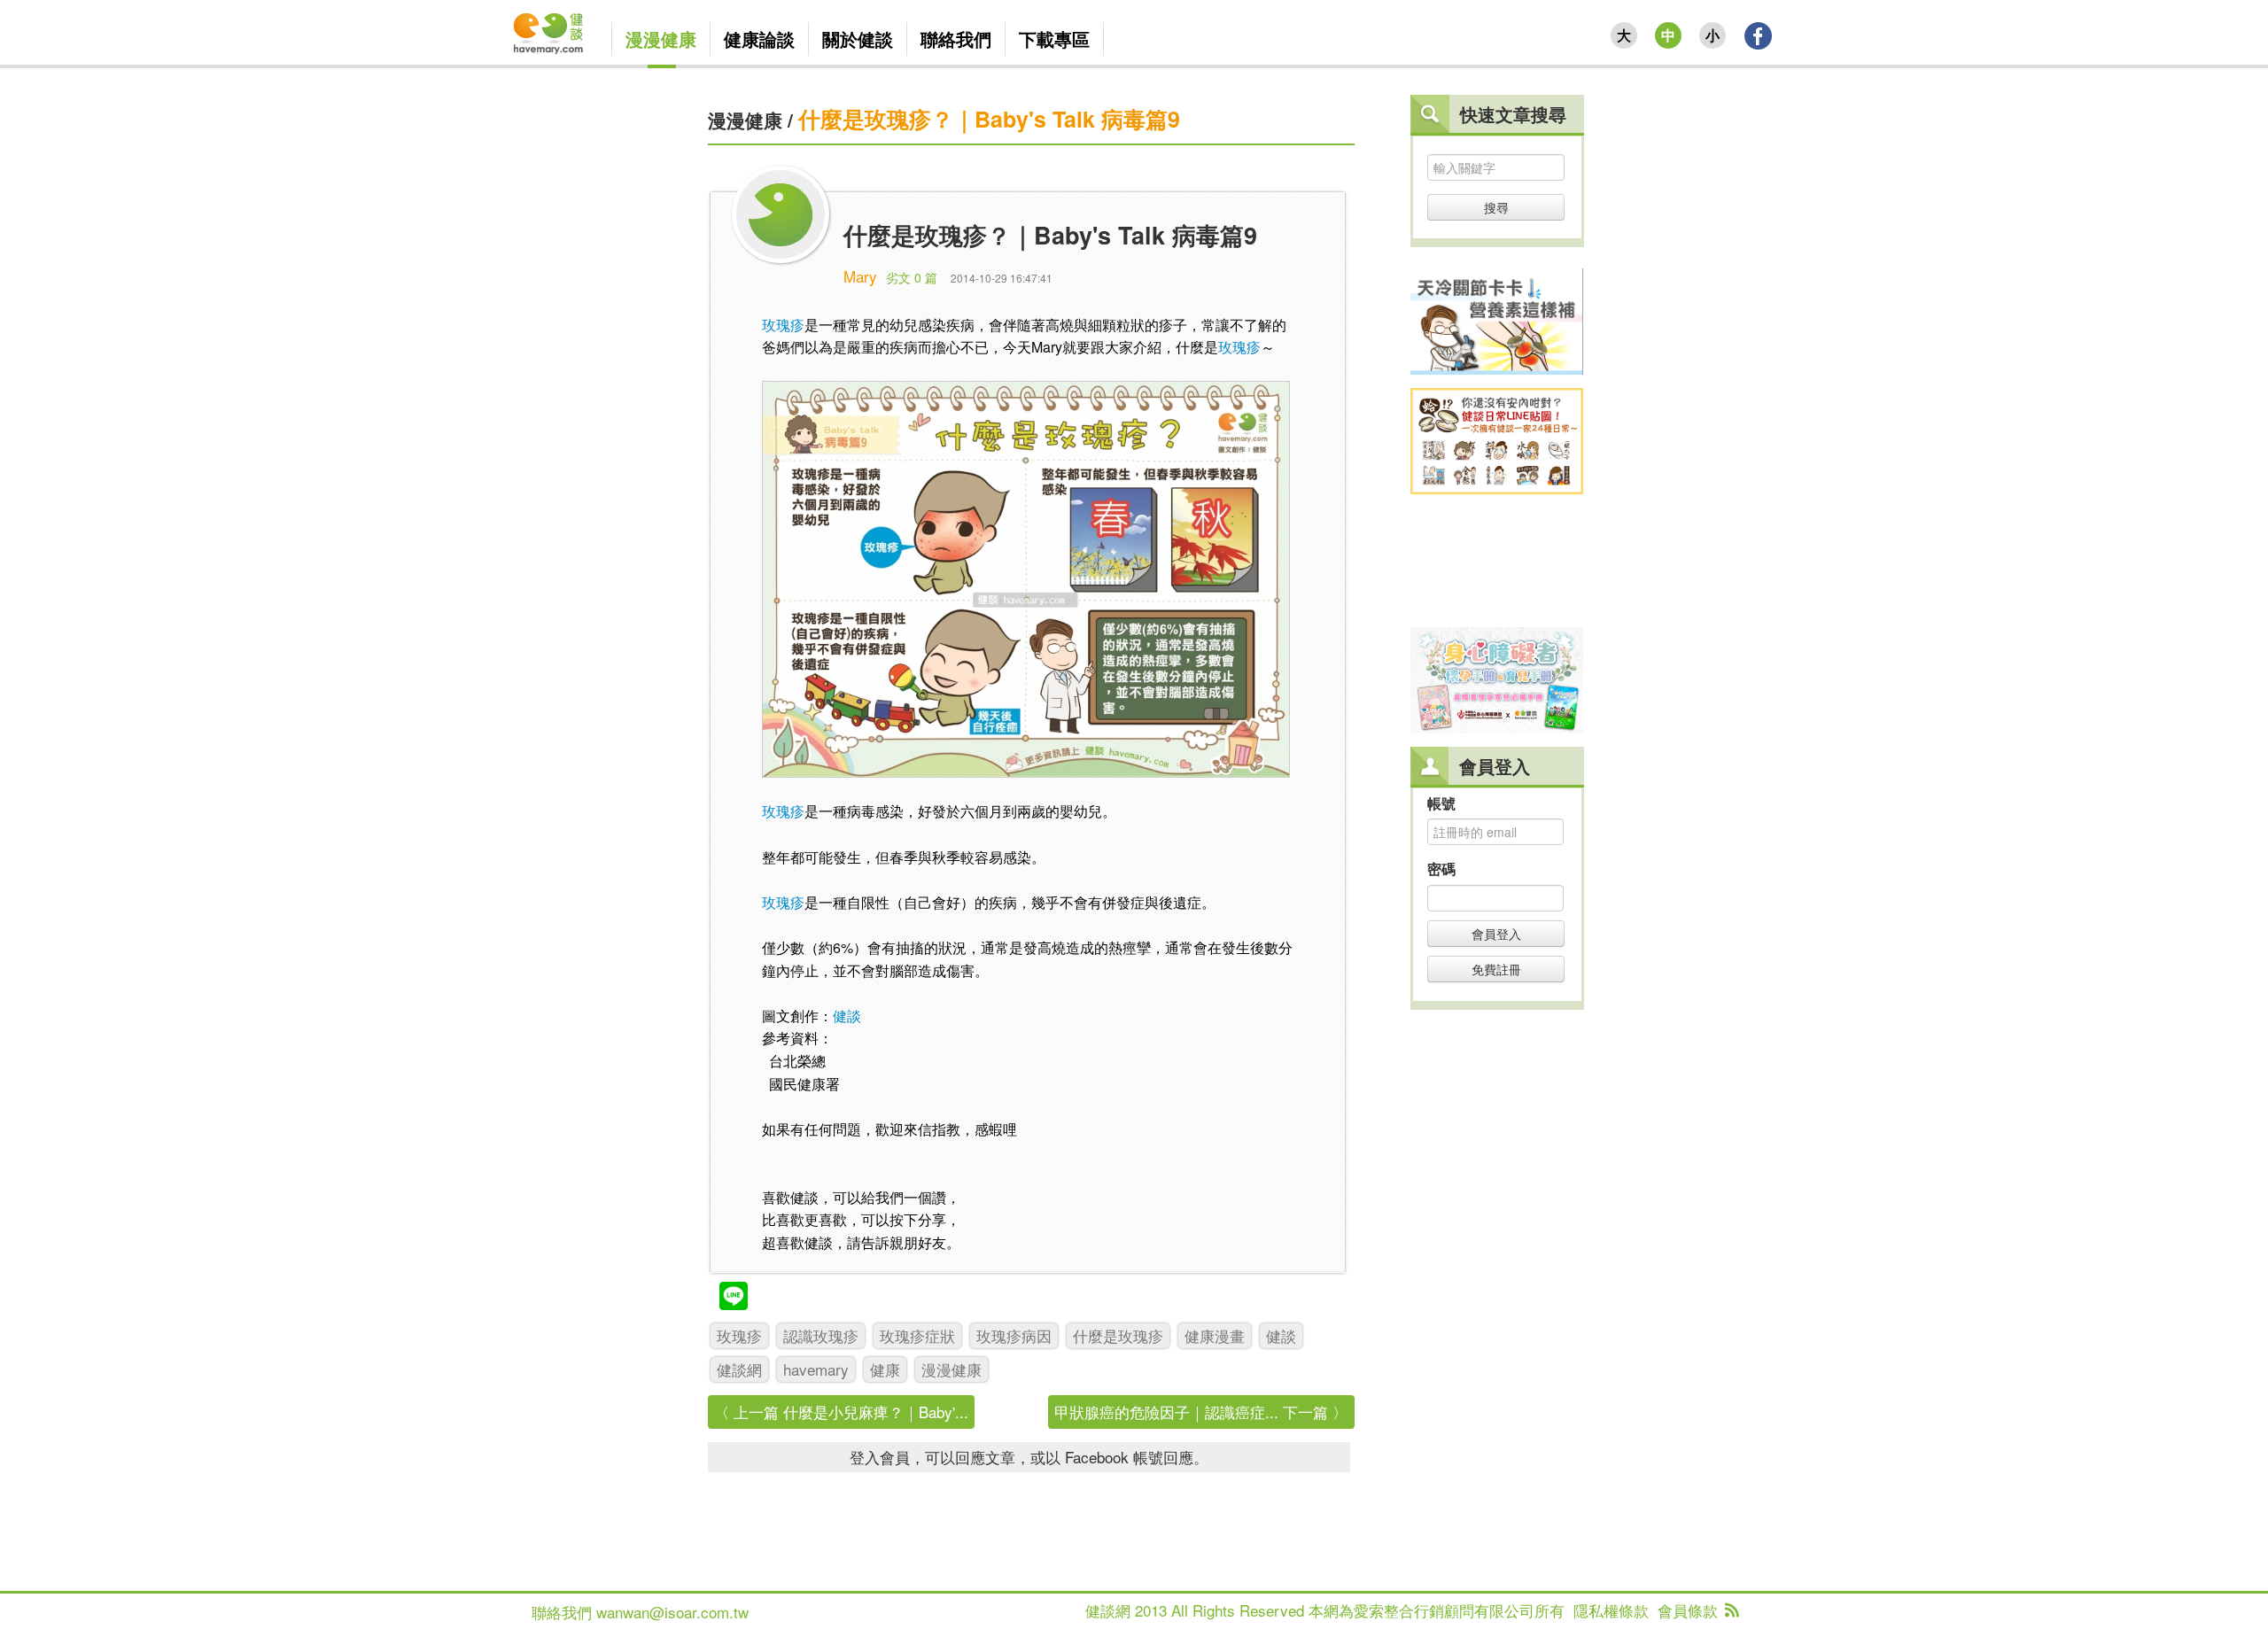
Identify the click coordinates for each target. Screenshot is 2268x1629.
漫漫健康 (745, 120)
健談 (847, 1016)
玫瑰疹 (783, 325)
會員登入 (1496, 934)
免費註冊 (1496, 969)
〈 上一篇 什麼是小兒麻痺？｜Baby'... (841, 1412)
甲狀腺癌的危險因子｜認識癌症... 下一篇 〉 (1201, 1412)
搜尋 (1496, 207)
